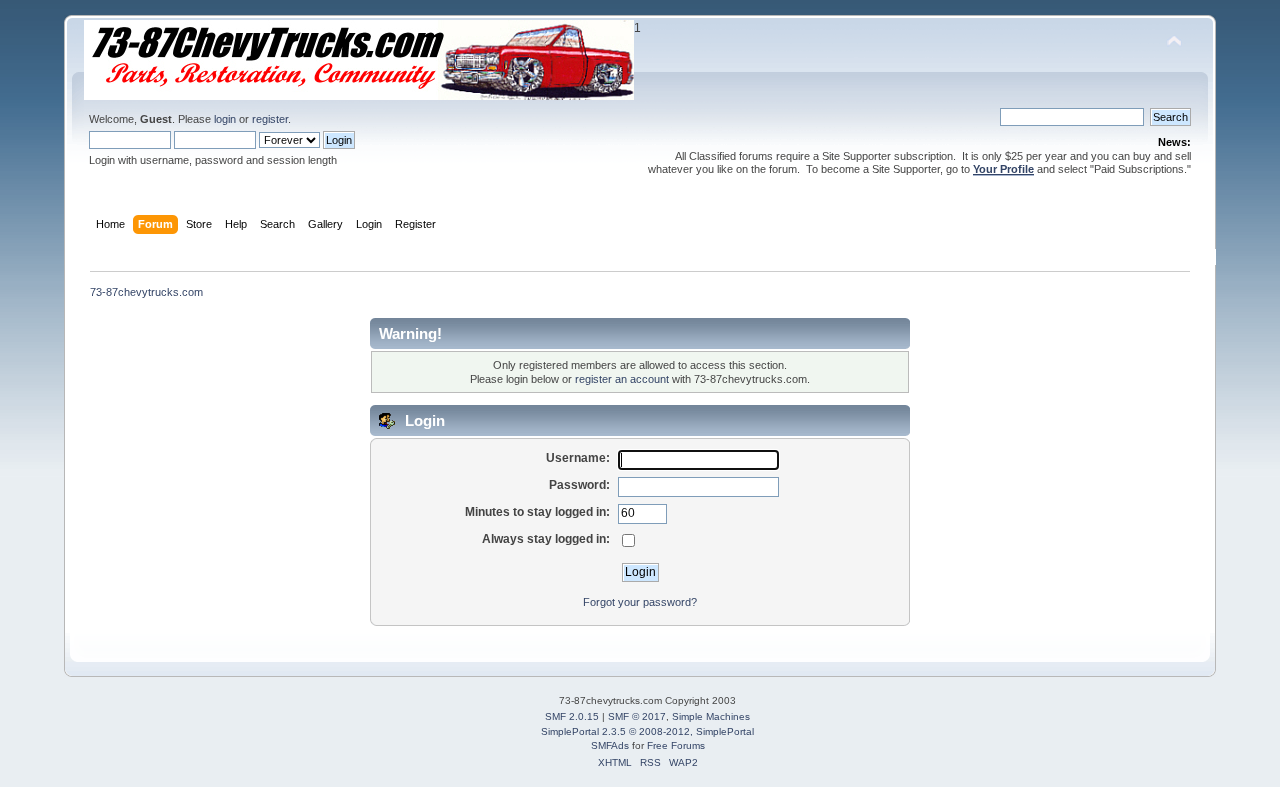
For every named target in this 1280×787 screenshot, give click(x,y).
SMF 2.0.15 (572, 716)
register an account (622, 379)
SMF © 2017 (637, 716)
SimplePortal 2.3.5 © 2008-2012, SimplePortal (647, 731)
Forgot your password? (640, 602)
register (270, 119)
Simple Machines (711, 716)
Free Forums (676, 745)
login (225, 119)
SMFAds (610, 745)
